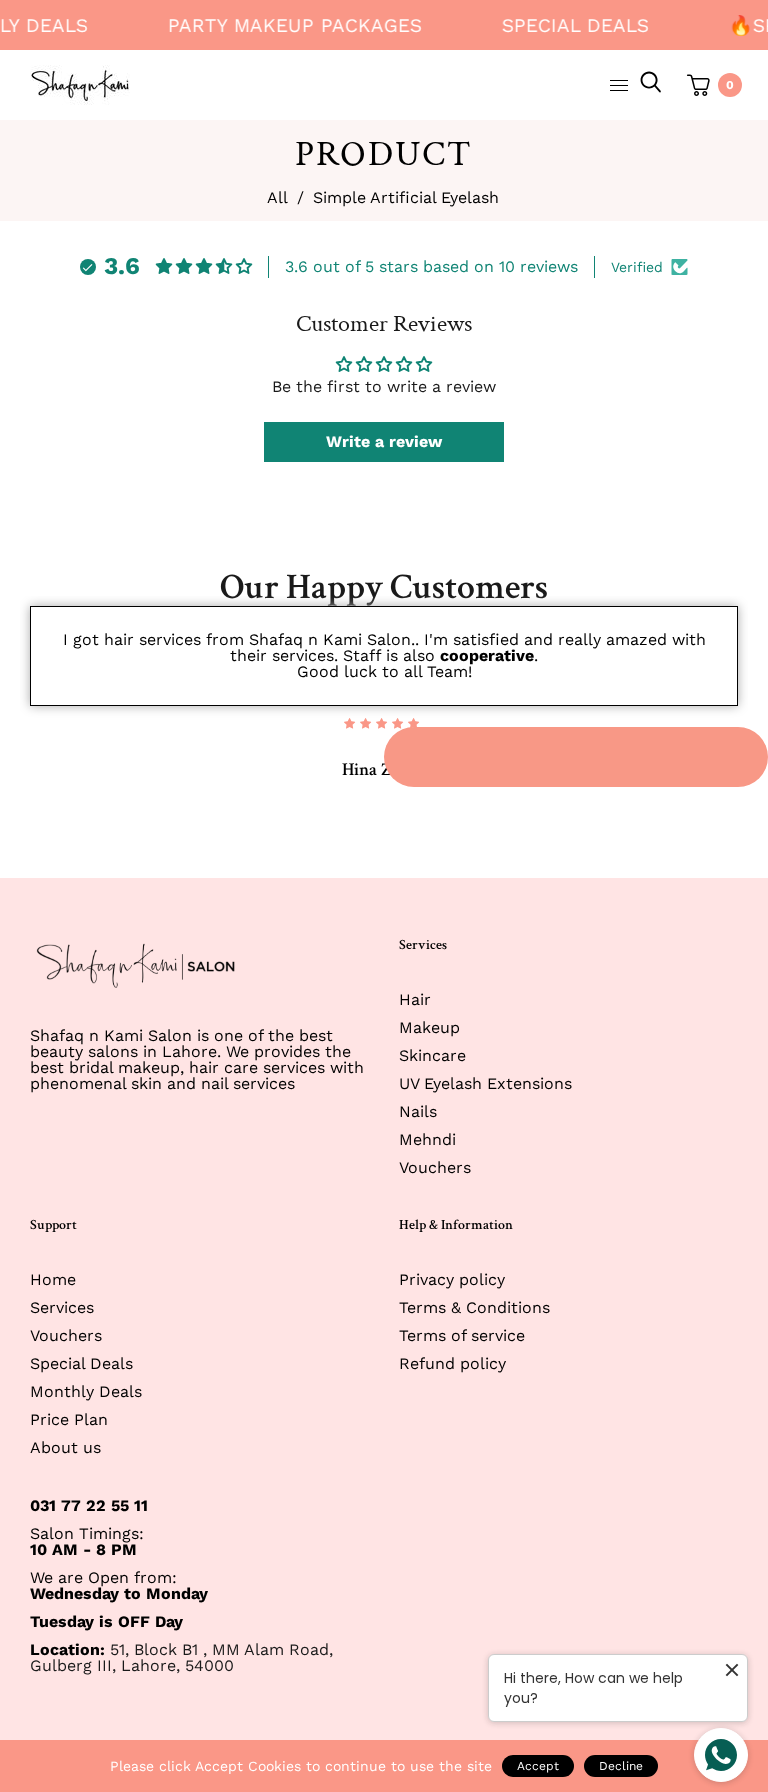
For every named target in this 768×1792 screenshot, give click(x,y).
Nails (418, 1111)
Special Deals (567, 25)
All (277, 198)
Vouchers (435, 1167)
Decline (621, 1766)
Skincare (432, 1055)
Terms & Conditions (474, 1307)
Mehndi (427, 1139)
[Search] (651, 85)
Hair (415, 999)
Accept (538, 1766)
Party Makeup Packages (287, 25)
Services (62, 1307)
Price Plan (69, 1419)
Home (53, 1279)
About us (65, 1447)
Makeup (429, 1027)
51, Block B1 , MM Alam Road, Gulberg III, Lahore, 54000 (181, 1657)
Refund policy (452, 1363)
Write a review (384, 441)
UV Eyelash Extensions (485, 1083)
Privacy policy (452, 1279)
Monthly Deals (86, 1391)
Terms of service (462, 1335)
